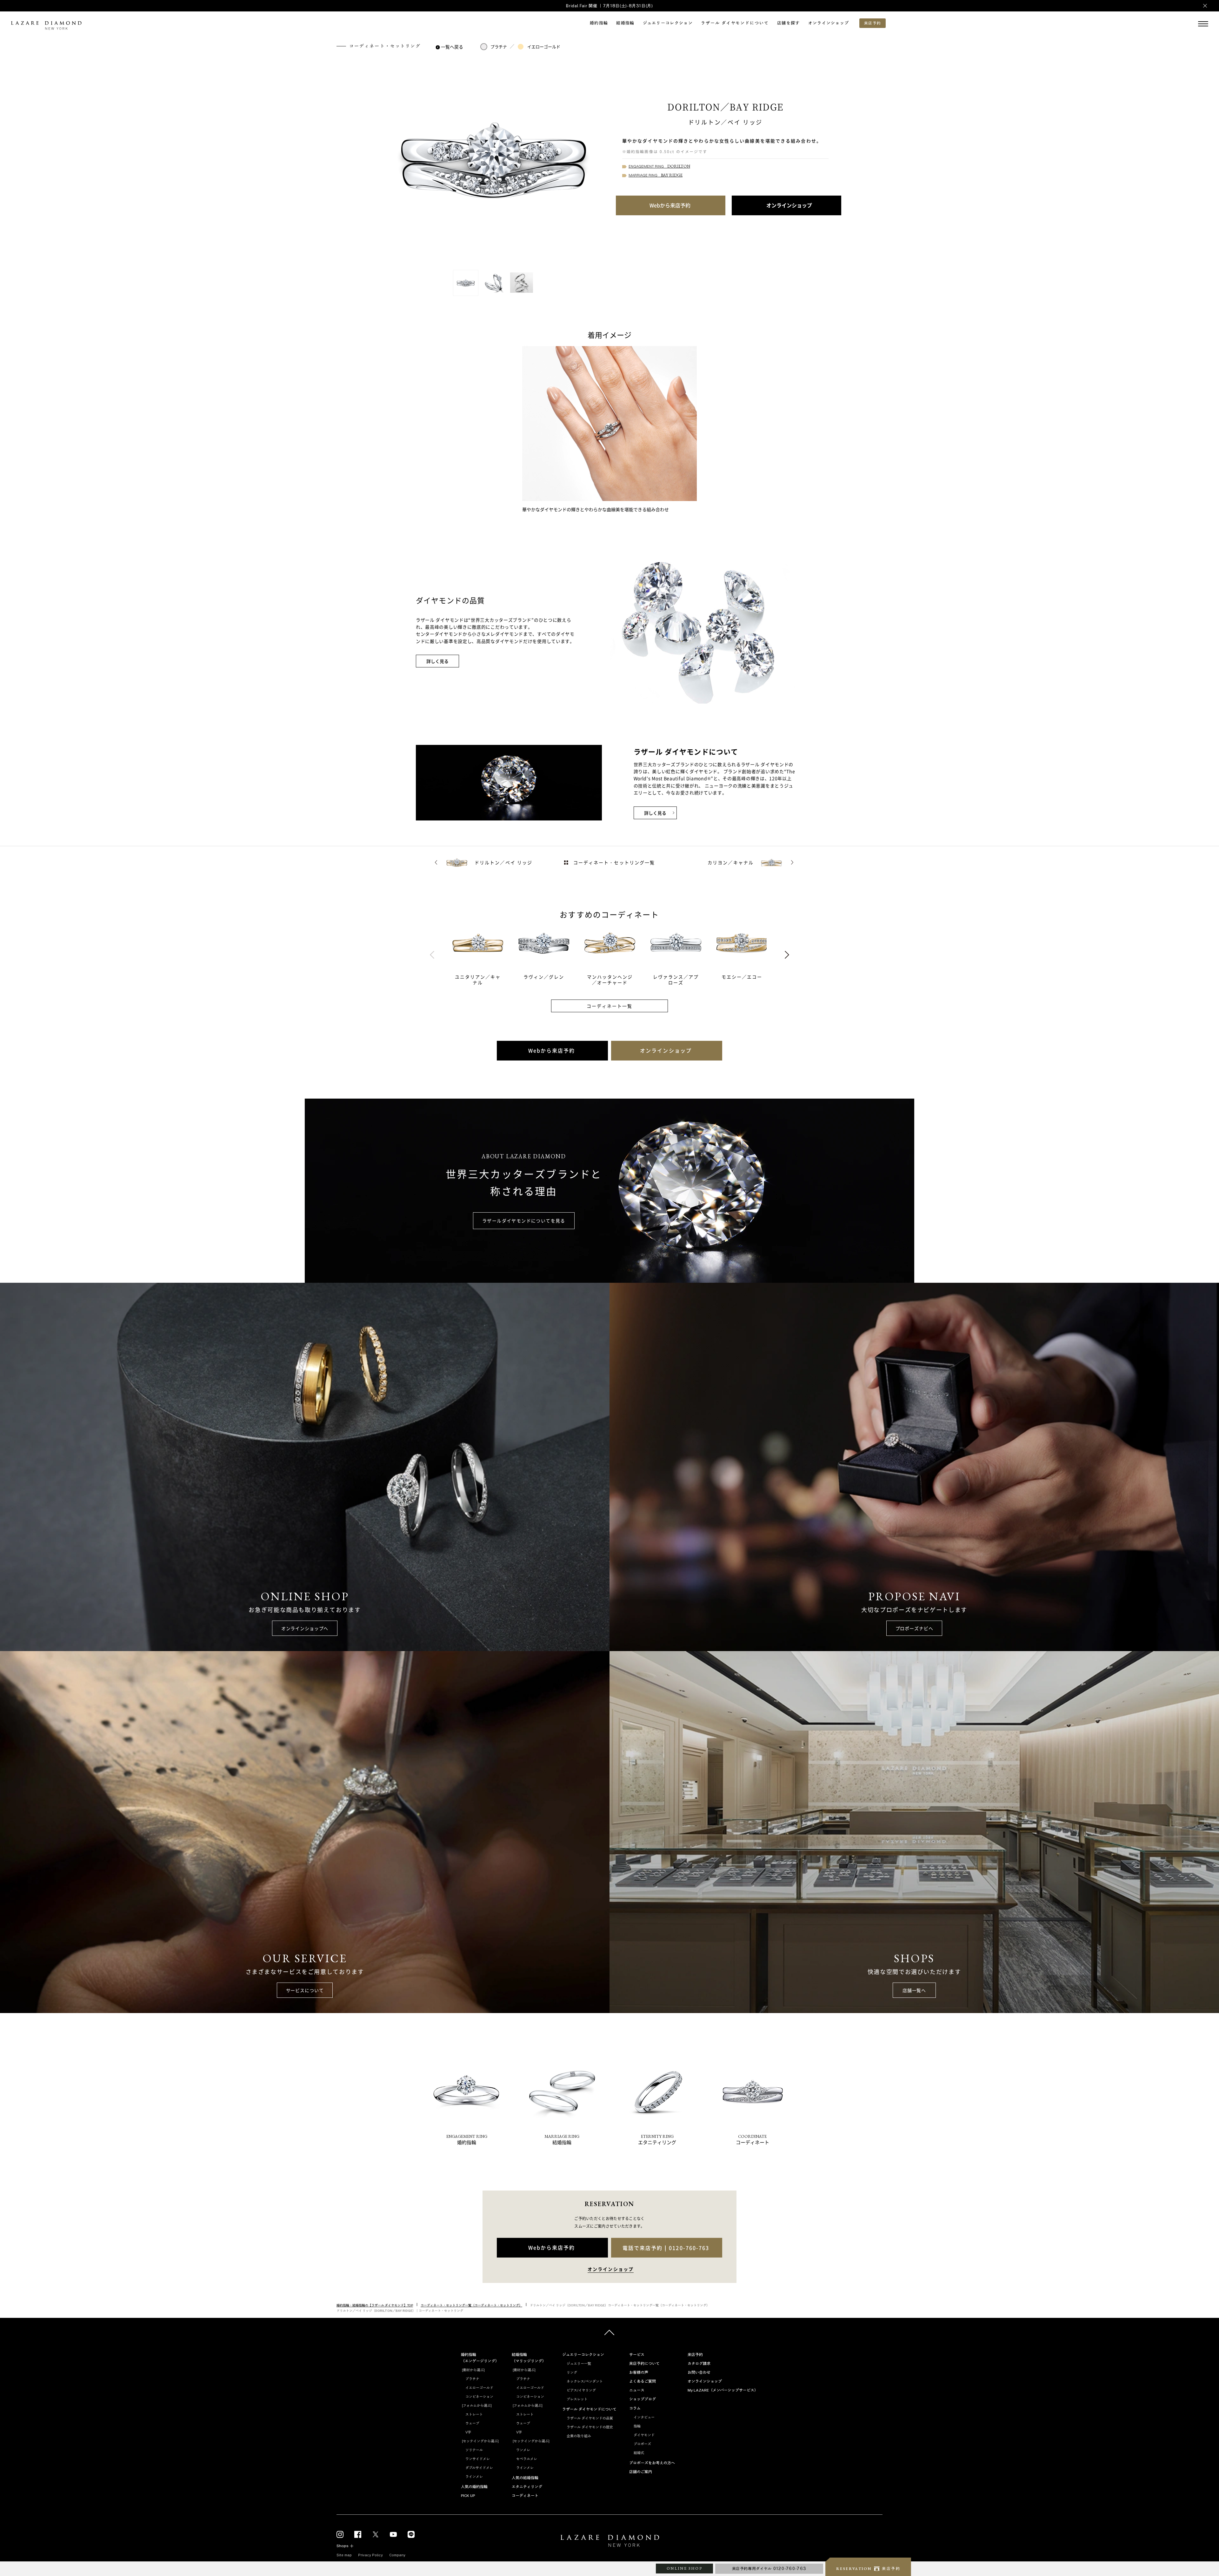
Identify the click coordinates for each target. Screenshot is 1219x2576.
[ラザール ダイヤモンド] (46, 26)
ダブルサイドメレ (479, 2468)
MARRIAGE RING (656, 175)
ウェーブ (472, 2423)
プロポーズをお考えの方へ (652, 2463)
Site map (344, 2555)
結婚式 (639, 2453)
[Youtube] (393, 2534)
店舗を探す (789, 23)
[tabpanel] (485, 955)
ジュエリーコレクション (668, 23)
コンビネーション (479, 2397)
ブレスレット (577, 2399)
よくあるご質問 (643, 2381)
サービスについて (305, 1990)
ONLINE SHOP (684, 2568)
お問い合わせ (699, 2372)
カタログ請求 (699, 2364)
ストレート (474, 2414)
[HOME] (609, 2542)
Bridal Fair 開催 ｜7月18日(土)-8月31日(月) (609, 6)
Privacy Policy (370, 2555)
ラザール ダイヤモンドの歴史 (590, 2427)
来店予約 (695, 2355)
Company (397, 2555)
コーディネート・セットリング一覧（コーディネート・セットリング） (471, 2305)
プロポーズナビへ (914, 1628)
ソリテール (474, 2450)
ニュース (637, 2390)
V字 (468, 2432)
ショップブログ (643, 2399)
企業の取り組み (579, 2436)
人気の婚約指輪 (474, 2487)
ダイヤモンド (644, 2435)
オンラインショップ (829, 23)
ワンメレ (523, 2450)
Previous (432, 955)
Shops (343, 2546)
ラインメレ (474, 2477)
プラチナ (499, 47)
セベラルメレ (527, 2459)
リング (572, 2372)
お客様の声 (639, 2372)
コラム (635, 2408)
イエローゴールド (544, 47)
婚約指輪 (599, 23)
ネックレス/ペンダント (585, 2381)
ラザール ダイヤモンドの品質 (590, 2418)
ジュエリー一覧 (579, 2364)
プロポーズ (642, 2444)
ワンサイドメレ (478, 2459)
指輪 (637, 2426)
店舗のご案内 (641, 2472)
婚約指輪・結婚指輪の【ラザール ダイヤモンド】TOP (375, 2305)
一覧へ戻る (452, 47)
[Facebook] (358, 2534)
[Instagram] (340, 2534)
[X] (376, 2534)
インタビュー (644, 2417)
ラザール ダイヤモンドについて (735, 23)
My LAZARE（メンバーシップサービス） (723, 2390)
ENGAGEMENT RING (659, 167)
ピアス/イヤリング (581, 2390)
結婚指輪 (625, 23)
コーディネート (525, 2496)
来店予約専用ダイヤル (769, 2569)
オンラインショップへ (305, 1628)
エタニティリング (527, 2487)
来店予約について (644, 2364)
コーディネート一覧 (610, 1006)
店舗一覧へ (914, 1990)
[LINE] (411, 2534)
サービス (637, 2355)
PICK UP (468, 2496)
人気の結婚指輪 (525, 2478)
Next (787, 955)
